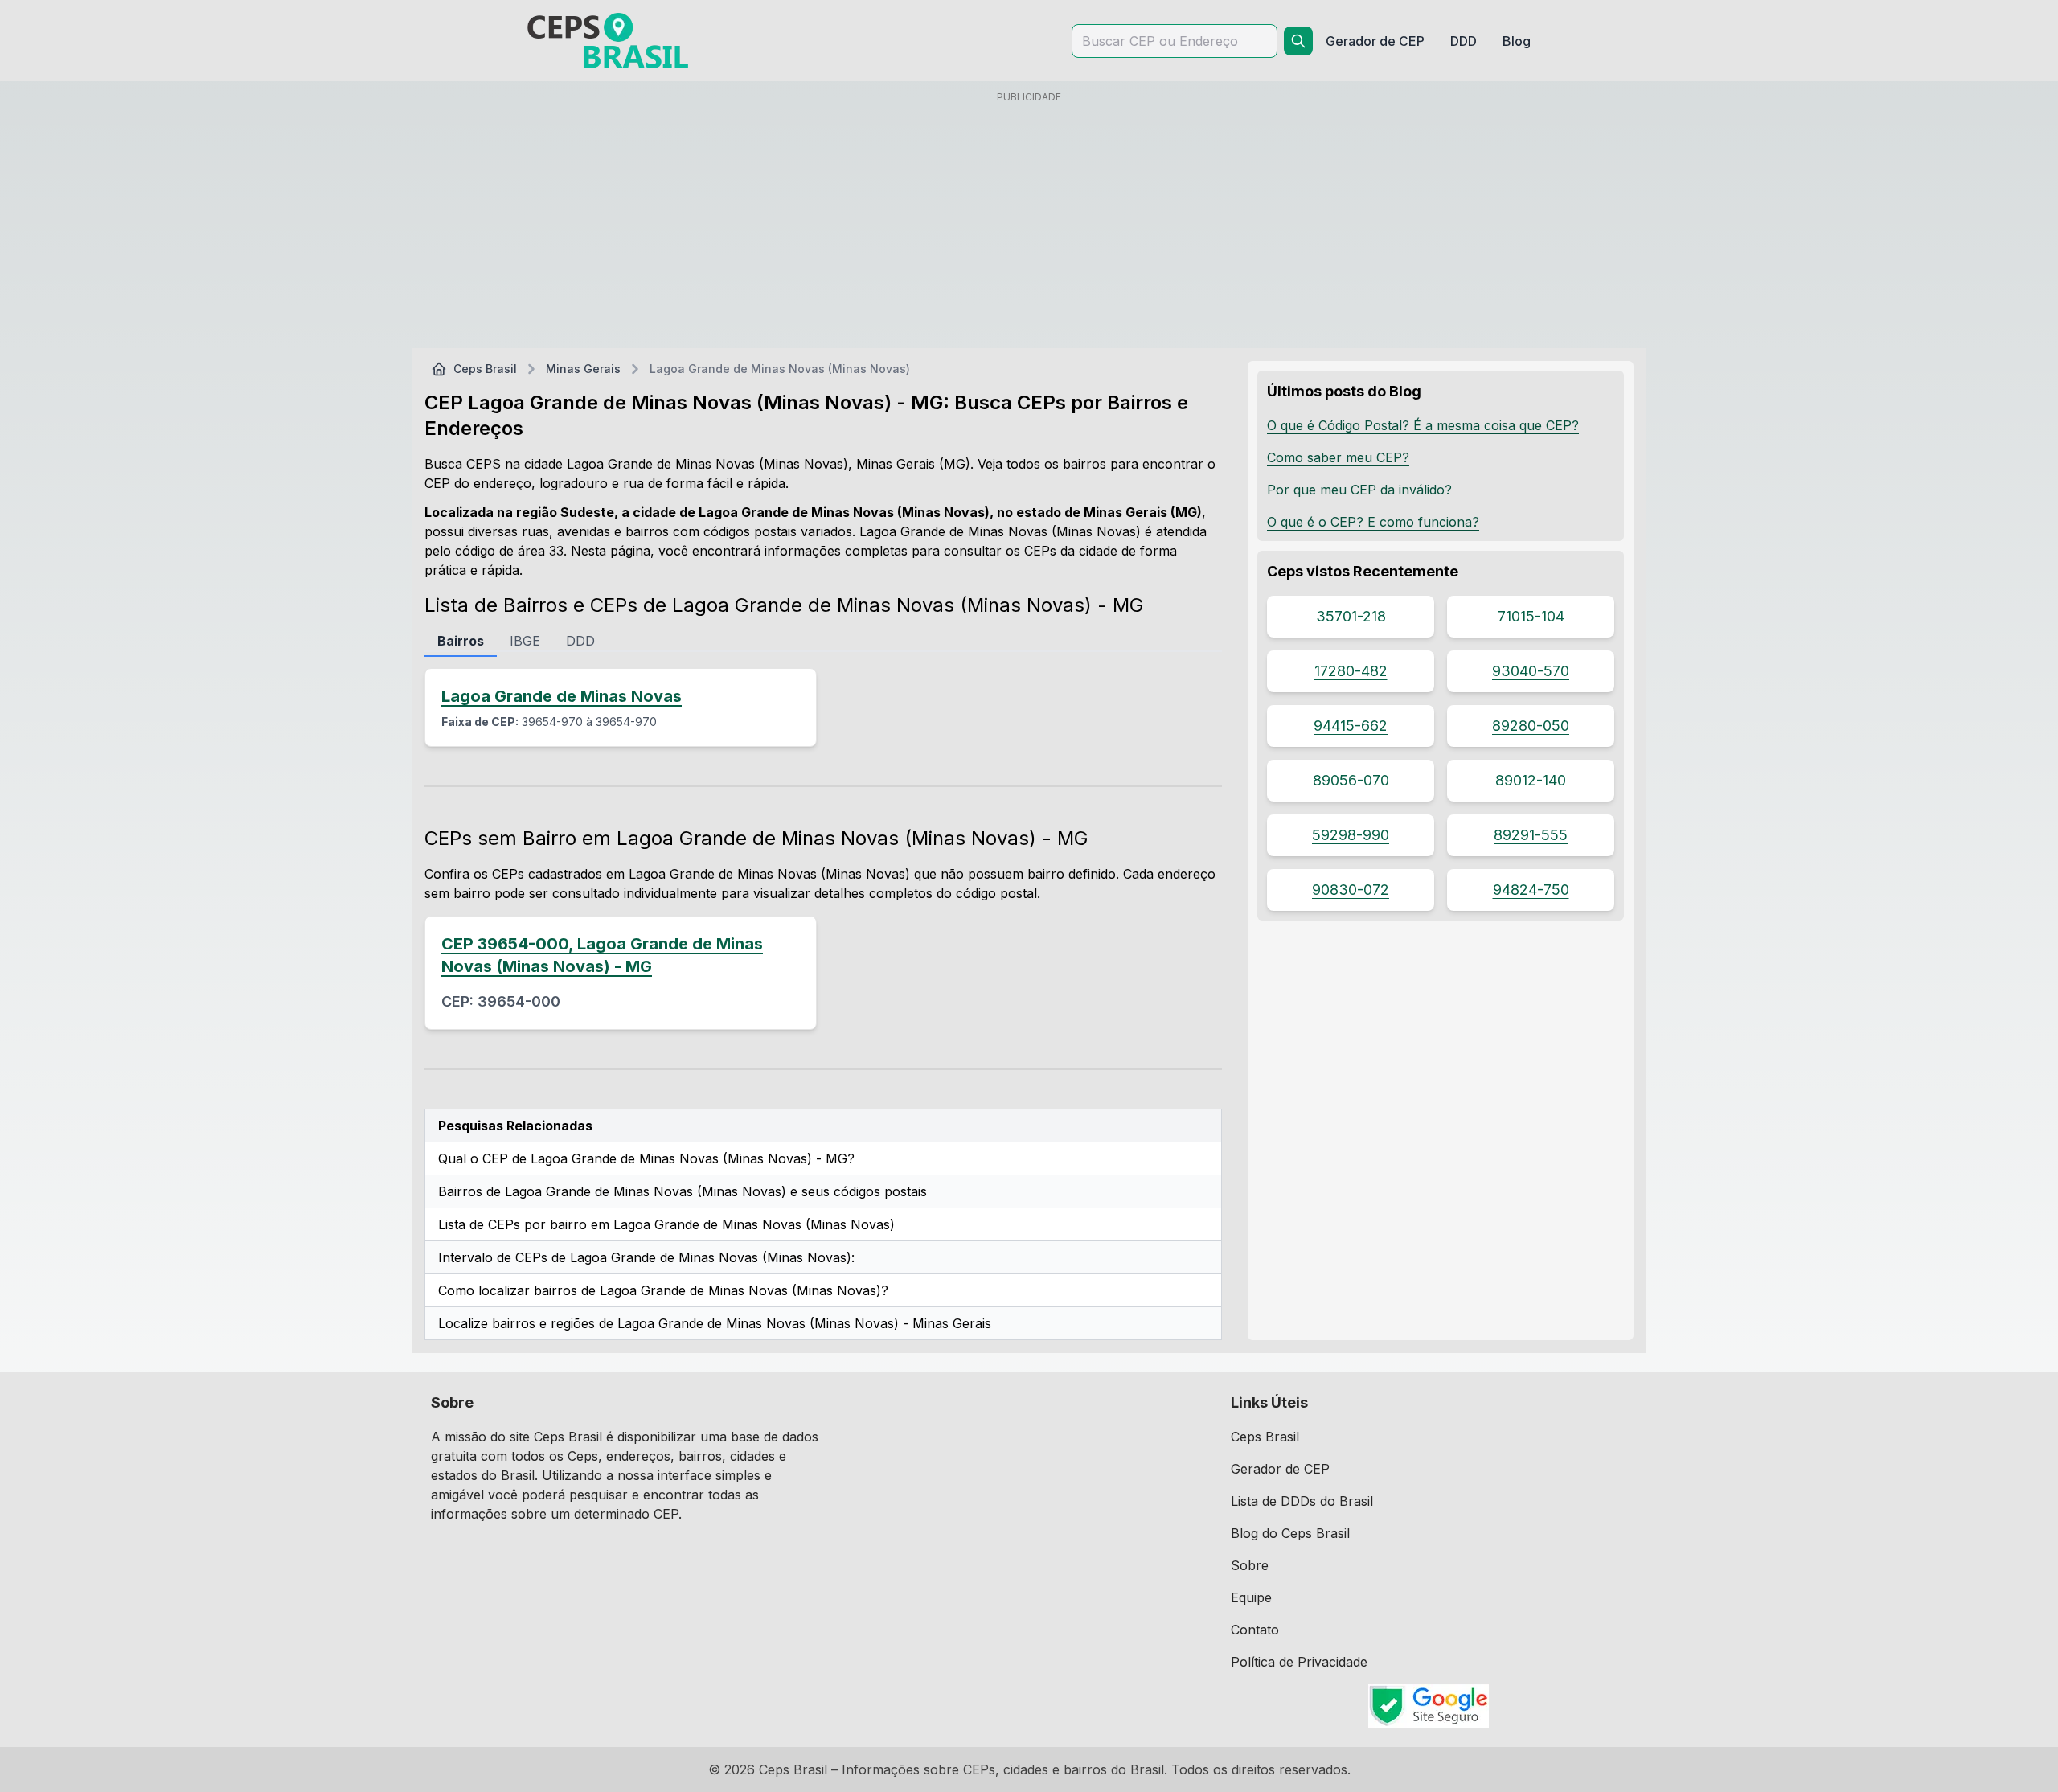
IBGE (525, 641)
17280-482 (1351, 671)
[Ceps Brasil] (608, 41)
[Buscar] (1298, 41)
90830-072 (1351, 890)
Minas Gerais (583, 369)
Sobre (1250, 1565)
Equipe (1251, 1597)
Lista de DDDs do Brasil (1302, 1501)
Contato (1255, 1630)
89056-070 (1351, 780)
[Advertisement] (1029, 223)
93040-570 (1531, 671)
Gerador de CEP (1280, 1469)
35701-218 (1351, 616)
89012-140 (1531, 780)
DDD (580, 641)
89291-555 (1531, 835)
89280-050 (1531, 726)
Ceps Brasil (485, 369)
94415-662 (1351, 726)
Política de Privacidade (1299, 1662)
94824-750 (1531, 890)
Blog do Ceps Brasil (1290, 1533)
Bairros (461, 641)
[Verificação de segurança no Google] (1429, 1706)
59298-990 (1351, 835)
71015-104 (1531, 616)
